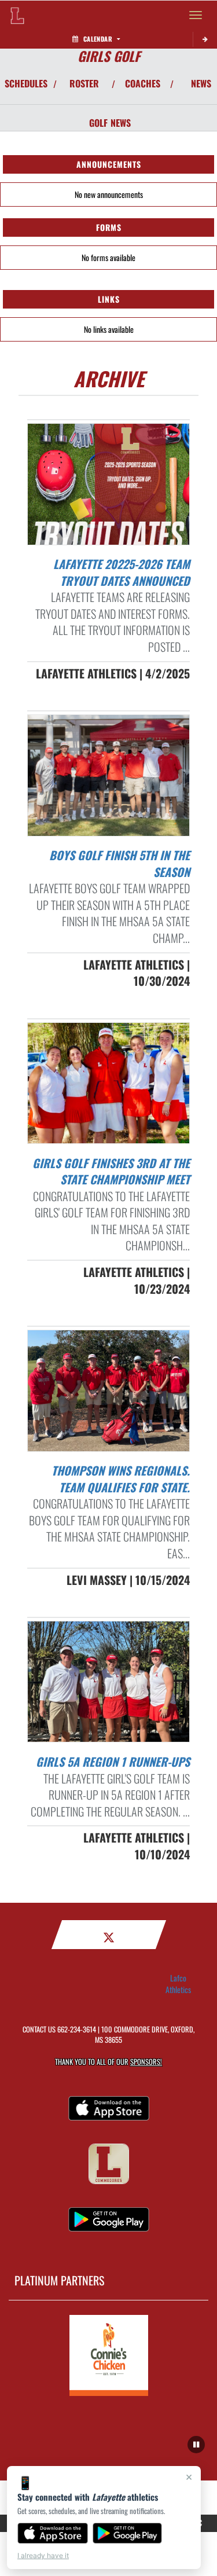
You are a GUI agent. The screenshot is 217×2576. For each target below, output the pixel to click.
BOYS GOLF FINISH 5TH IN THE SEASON (119, 863)
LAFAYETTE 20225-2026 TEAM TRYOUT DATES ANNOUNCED (122, 572)
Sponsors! (146, 2062)
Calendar (98, 39)
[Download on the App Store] (53, 2533)
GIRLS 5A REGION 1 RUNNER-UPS (113, 1762)
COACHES (143, 83)
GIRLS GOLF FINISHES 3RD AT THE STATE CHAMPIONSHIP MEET (111, 1171)
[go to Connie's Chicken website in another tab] (109, 2355)
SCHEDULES (26, 83)
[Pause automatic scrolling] (196, 2445)
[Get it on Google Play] (128, 2533)
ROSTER (84, 83)
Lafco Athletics (178, 1984)
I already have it (43, 2555)
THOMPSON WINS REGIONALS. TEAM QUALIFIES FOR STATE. (121, 1479)
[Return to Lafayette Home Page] (17, 15)
